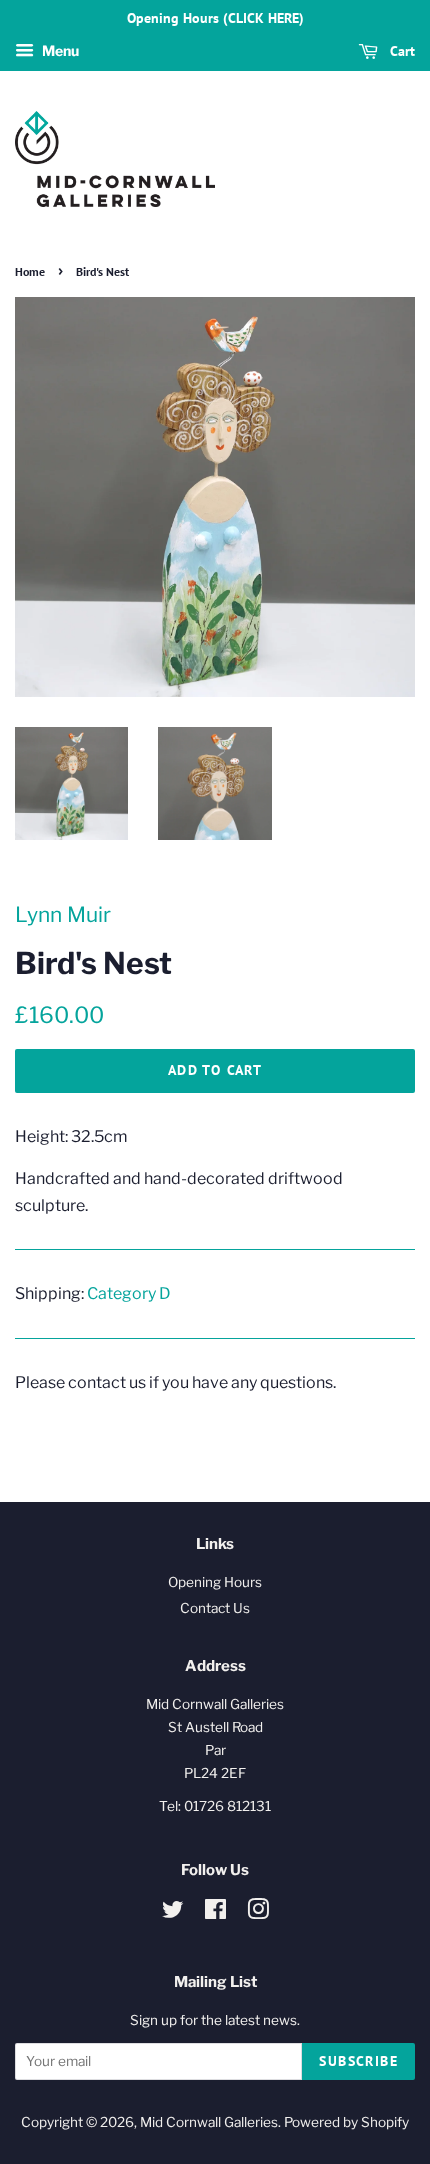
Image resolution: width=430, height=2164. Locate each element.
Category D (129, 1293)
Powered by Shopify (346, 2122)
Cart (400, 51)
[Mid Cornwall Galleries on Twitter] (173, 1913)
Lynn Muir (63, 914)
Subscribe (358, 2061)
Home (30, 271)
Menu (59, 50)
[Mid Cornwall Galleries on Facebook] (215, 1913)
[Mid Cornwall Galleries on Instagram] (258, 1913)
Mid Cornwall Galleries (209, 2122)
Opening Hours (215, 1582)
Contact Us (215, 1608)
